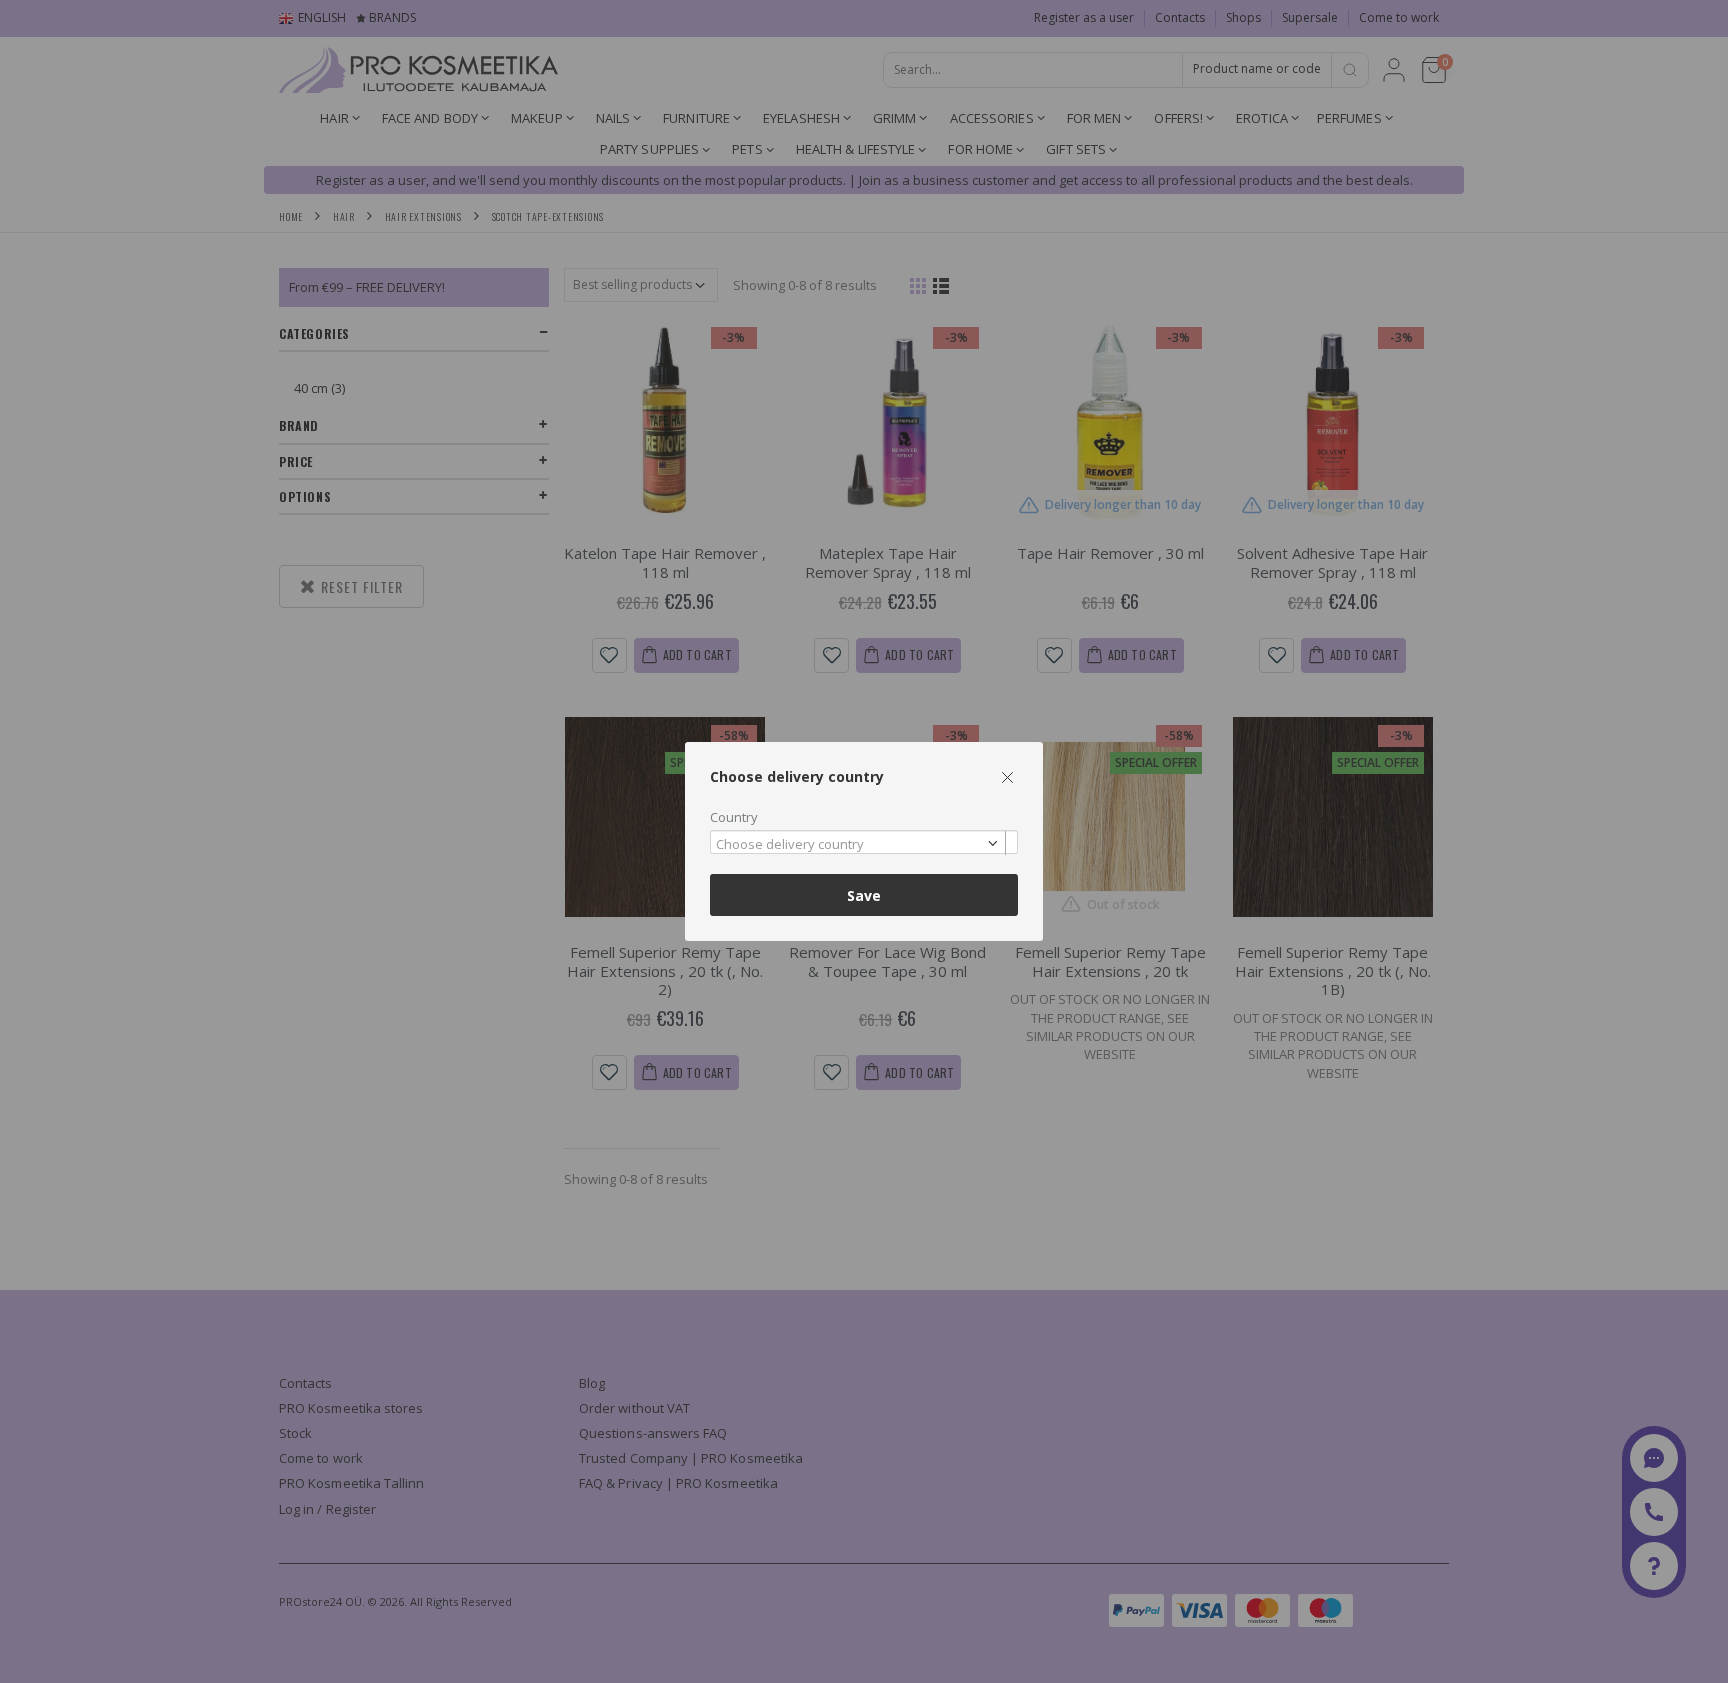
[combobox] (864, 842)
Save (864, 895)
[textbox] (859, 845)
